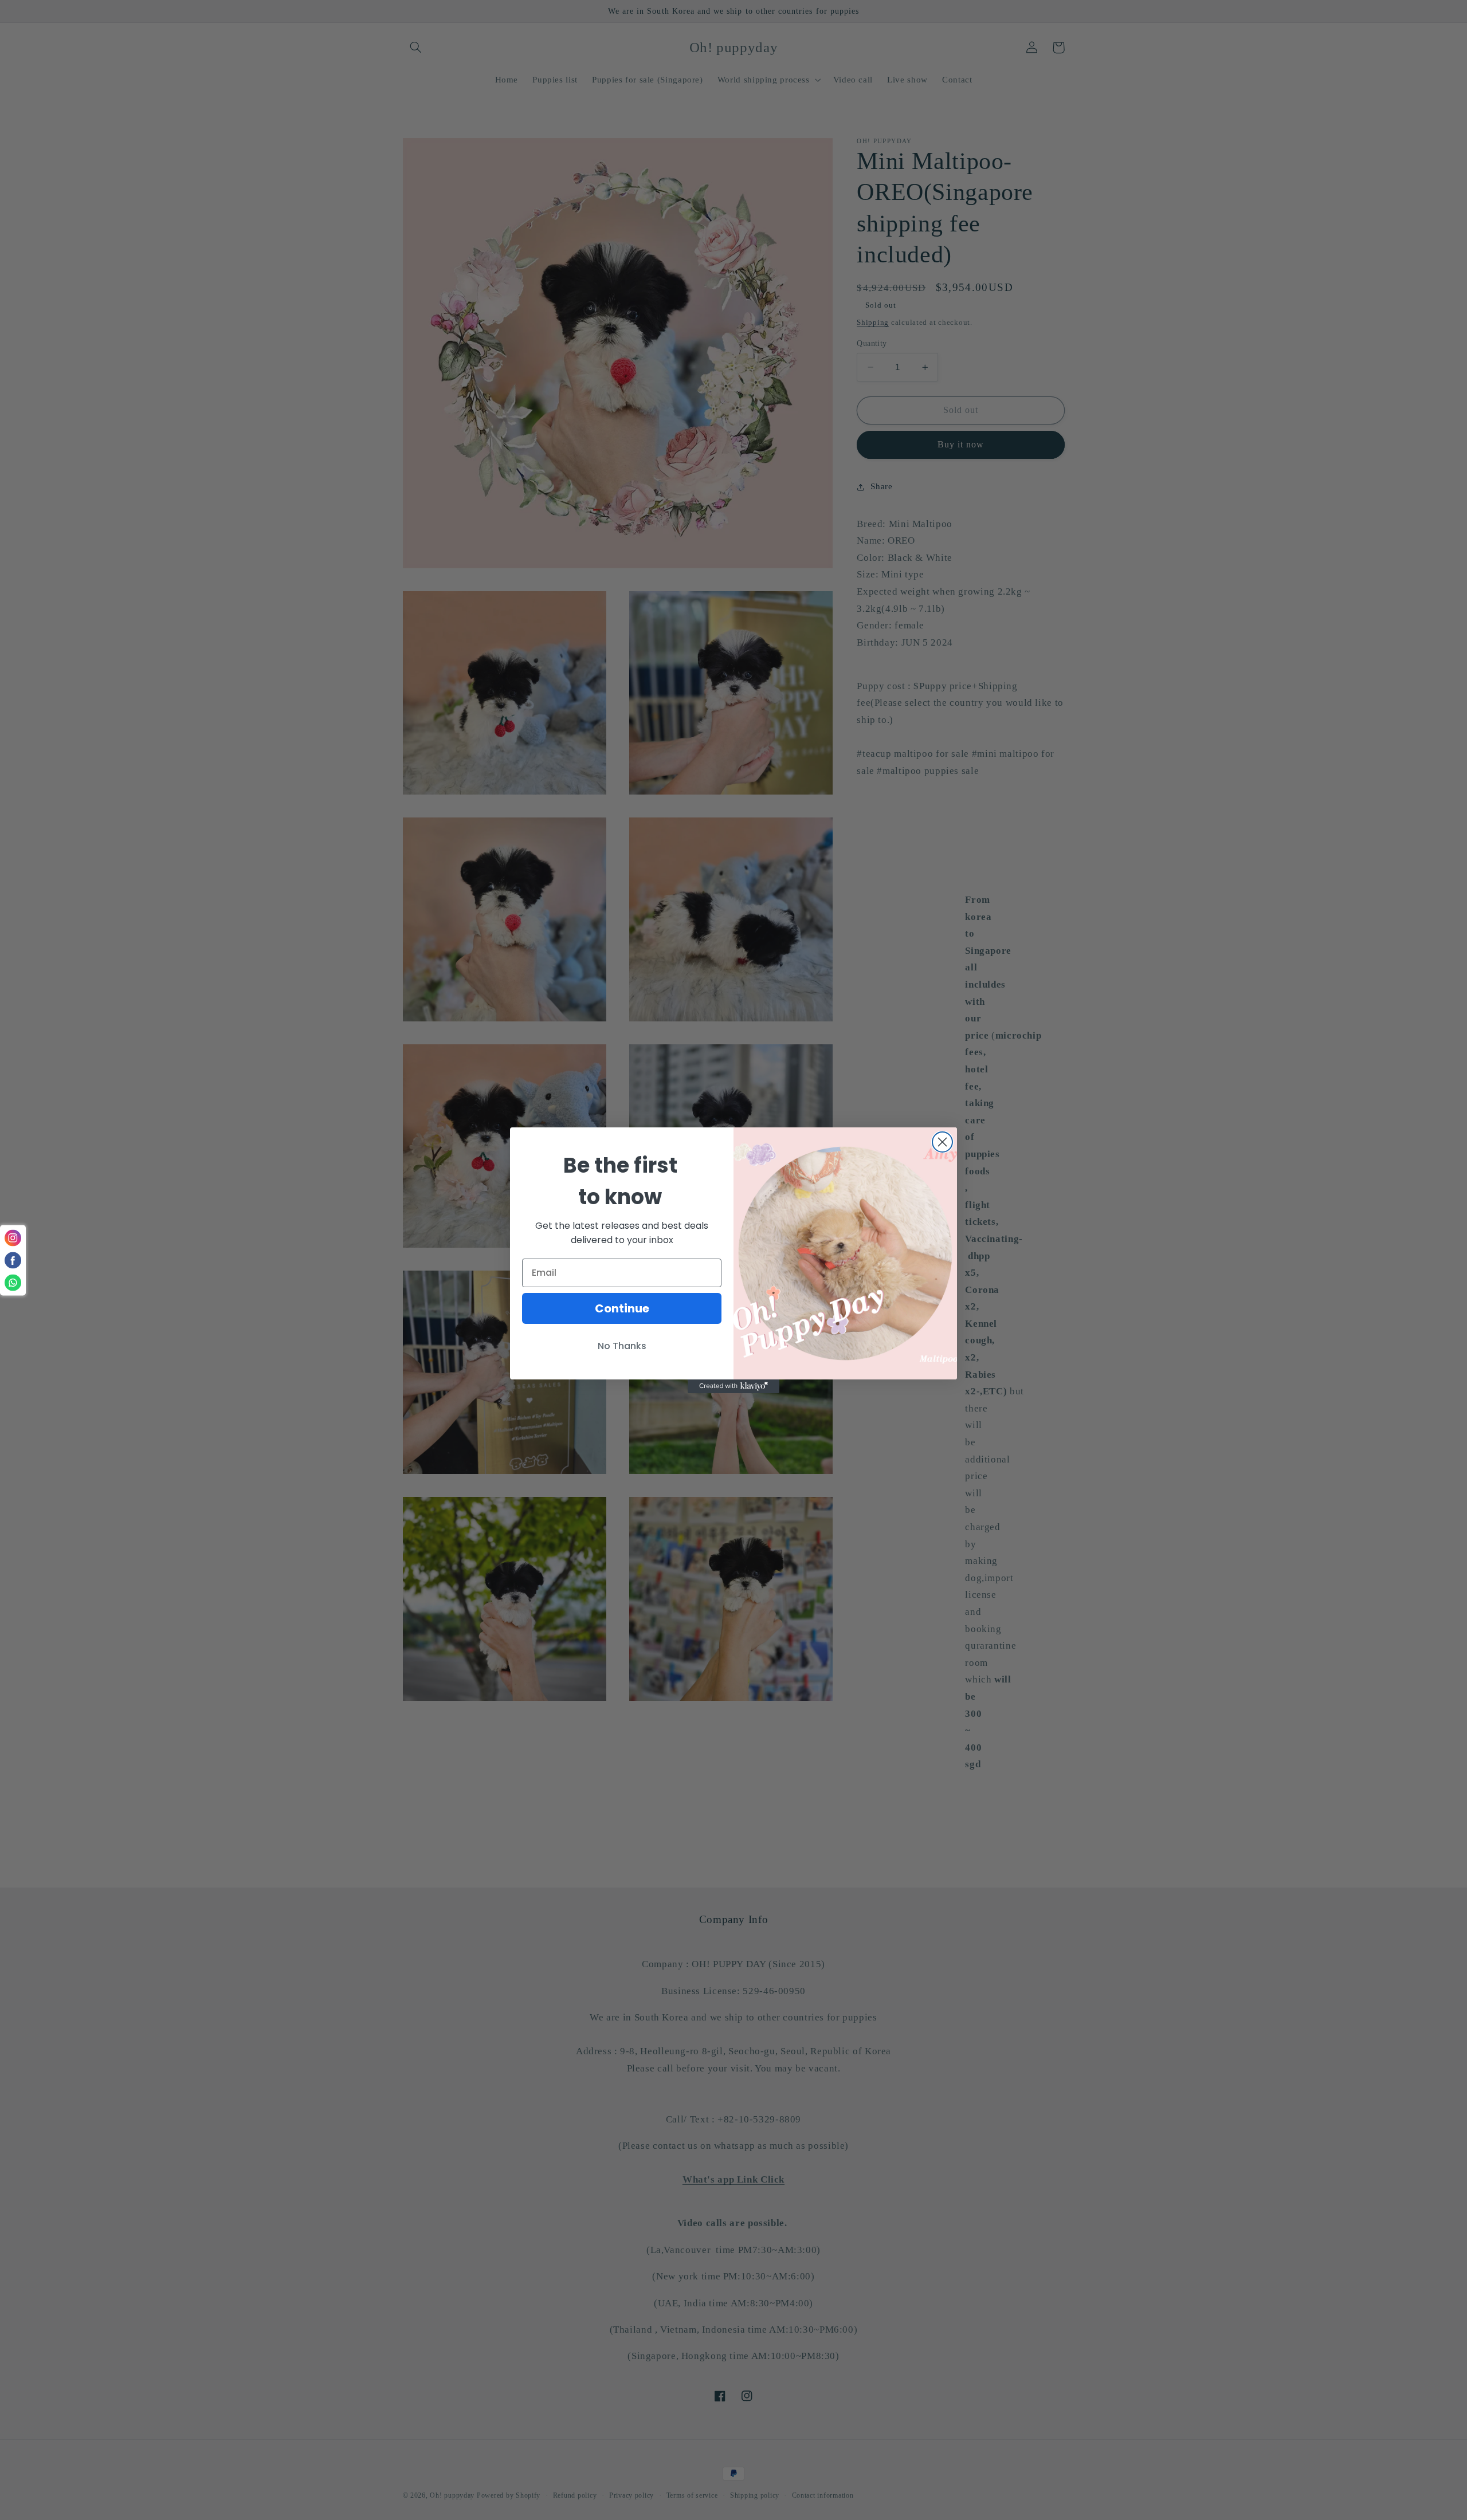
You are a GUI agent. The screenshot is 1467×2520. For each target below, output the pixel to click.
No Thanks (622, 1346)
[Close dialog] (942, 1142)
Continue (622, 1308)
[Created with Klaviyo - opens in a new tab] (733, 1386)
